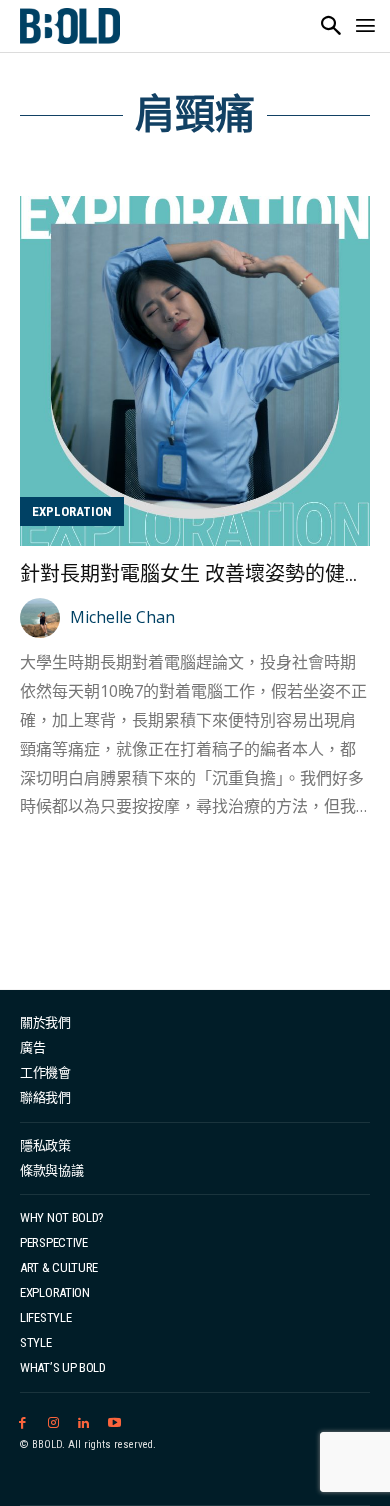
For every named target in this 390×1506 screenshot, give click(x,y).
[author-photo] (43, 618)
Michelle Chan (122, 617)
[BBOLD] (70, 26)
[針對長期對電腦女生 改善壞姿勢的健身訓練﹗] (195, 371)
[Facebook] (22, 1423)
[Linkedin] (84, 1423)
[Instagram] (53, 1423)
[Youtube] (114, 1423)
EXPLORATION (72, 511)
